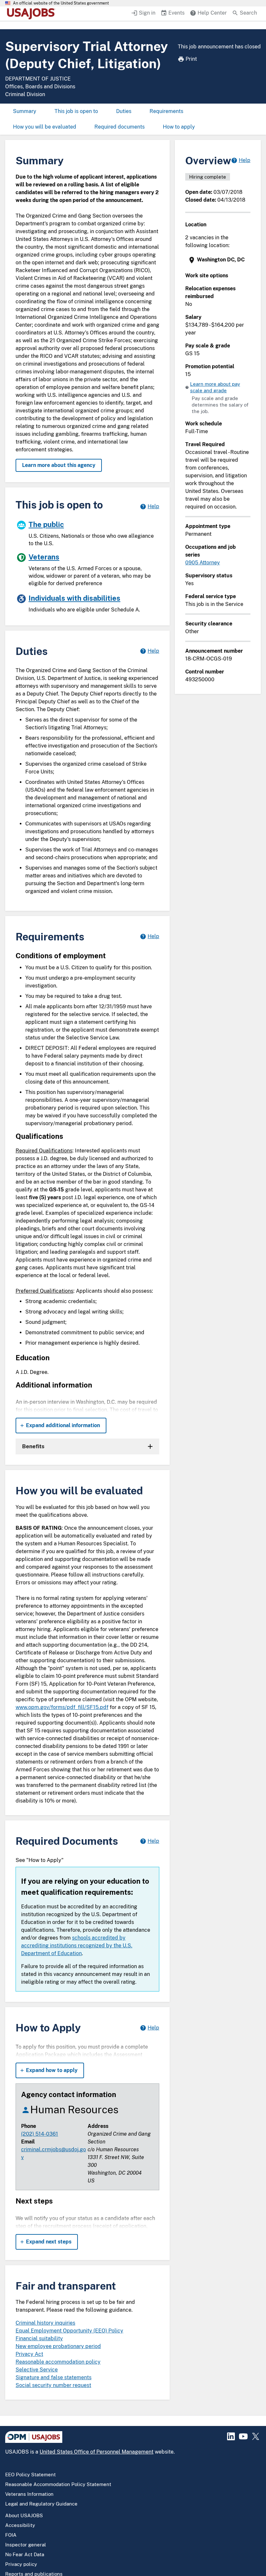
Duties (124, 111)
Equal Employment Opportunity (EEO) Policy (69, 2331)
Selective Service (37, 2370)
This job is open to (76, 111)
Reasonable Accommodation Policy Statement (58, 2484)
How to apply (179, 127)
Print (191, 59)
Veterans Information (29, 2494)
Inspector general (26, 2545)
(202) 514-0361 (40, 2134)
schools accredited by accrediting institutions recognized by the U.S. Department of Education (77, 1946)
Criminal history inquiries (45, 2323)
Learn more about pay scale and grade (215, 387)
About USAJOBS (24, 2515)
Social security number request (53, 2385)
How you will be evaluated (45, 127)
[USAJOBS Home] (32, 14)
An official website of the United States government (61, 3)
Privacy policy (21, 2564)
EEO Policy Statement (30, 2475)
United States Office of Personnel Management (97, 2452)
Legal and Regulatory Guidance (41, 2504)
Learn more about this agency (59, 465)
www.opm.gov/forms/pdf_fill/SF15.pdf (62, 1707)
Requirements (166, 111)
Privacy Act (29, 2354)
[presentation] (218, 260)
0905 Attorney (203, 563)
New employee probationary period (58, 2346)
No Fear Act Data (25, 2554)
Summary (25, 111)
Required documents (120, 127)
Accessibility (20, 2525)
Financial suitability (39, 2338)
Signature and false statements (54, 2377)
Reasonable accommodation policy (58, 2362)
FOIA (11, 2535)
